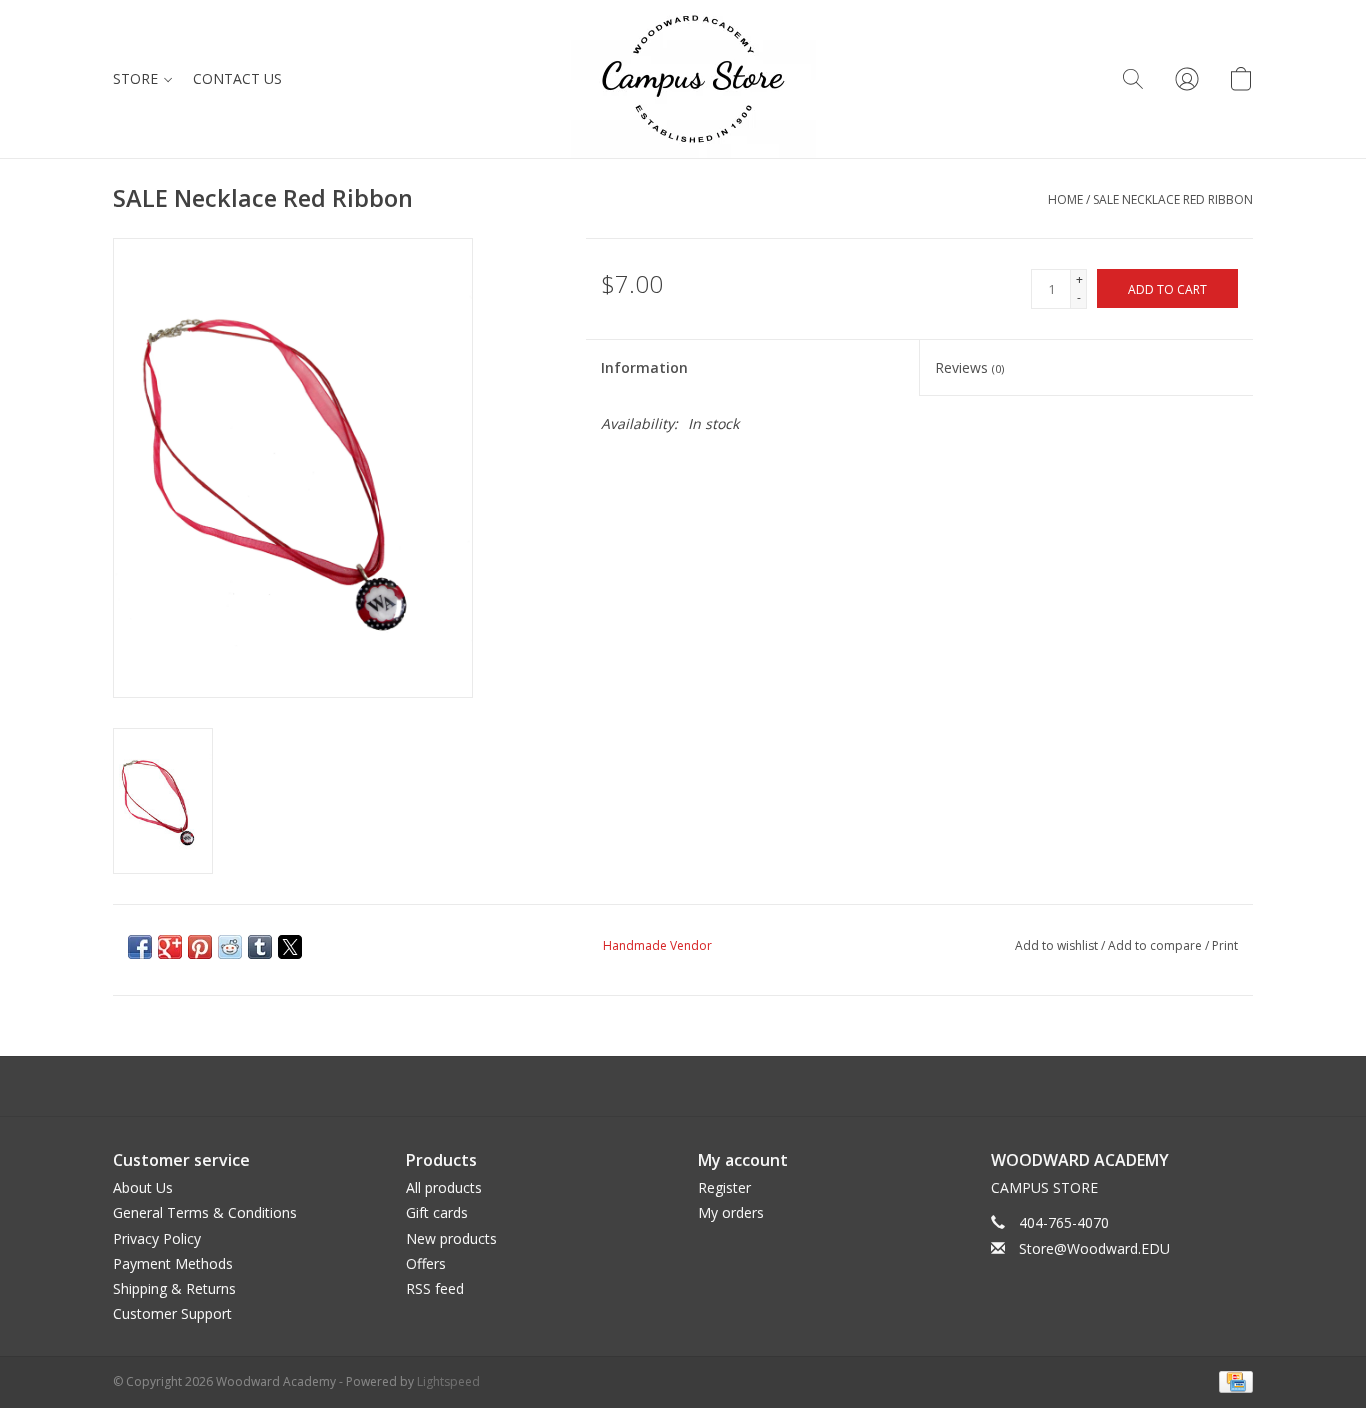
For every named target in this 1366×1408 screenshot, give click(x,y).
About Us (143, 1187)
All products (444, 1187)
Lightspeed (448, 1381)
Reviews (969, 367)
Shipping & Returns (174, 1288)
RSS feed (435, 1288)
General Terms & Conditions (205, 1212)
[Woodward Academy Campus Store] (693, 79)
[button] (1133, 79)
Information (644, 367)
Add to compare (1156, 945)
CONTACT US (237, 78)
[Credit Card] (1232, 1380)
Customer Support (172, 1313)
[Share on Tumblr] (260, 947)
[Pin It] (200, 947)
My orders (731, 1212)
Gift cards (437, 1212)
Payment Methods (173, 1263)
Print (1225, 945)
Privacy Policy (157, 1238)
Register (724, 1187)
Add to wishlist (1058, 945)
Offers (426, 1263)
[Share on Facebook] (140, 947)
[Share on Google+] (170, 947)
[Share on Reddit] (230, 947)
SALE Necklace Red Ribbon (1173, 199)
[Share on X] (290, 947)
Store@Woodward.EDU (1094, 1248)
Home (1065, 199)
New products (451, 1238)
